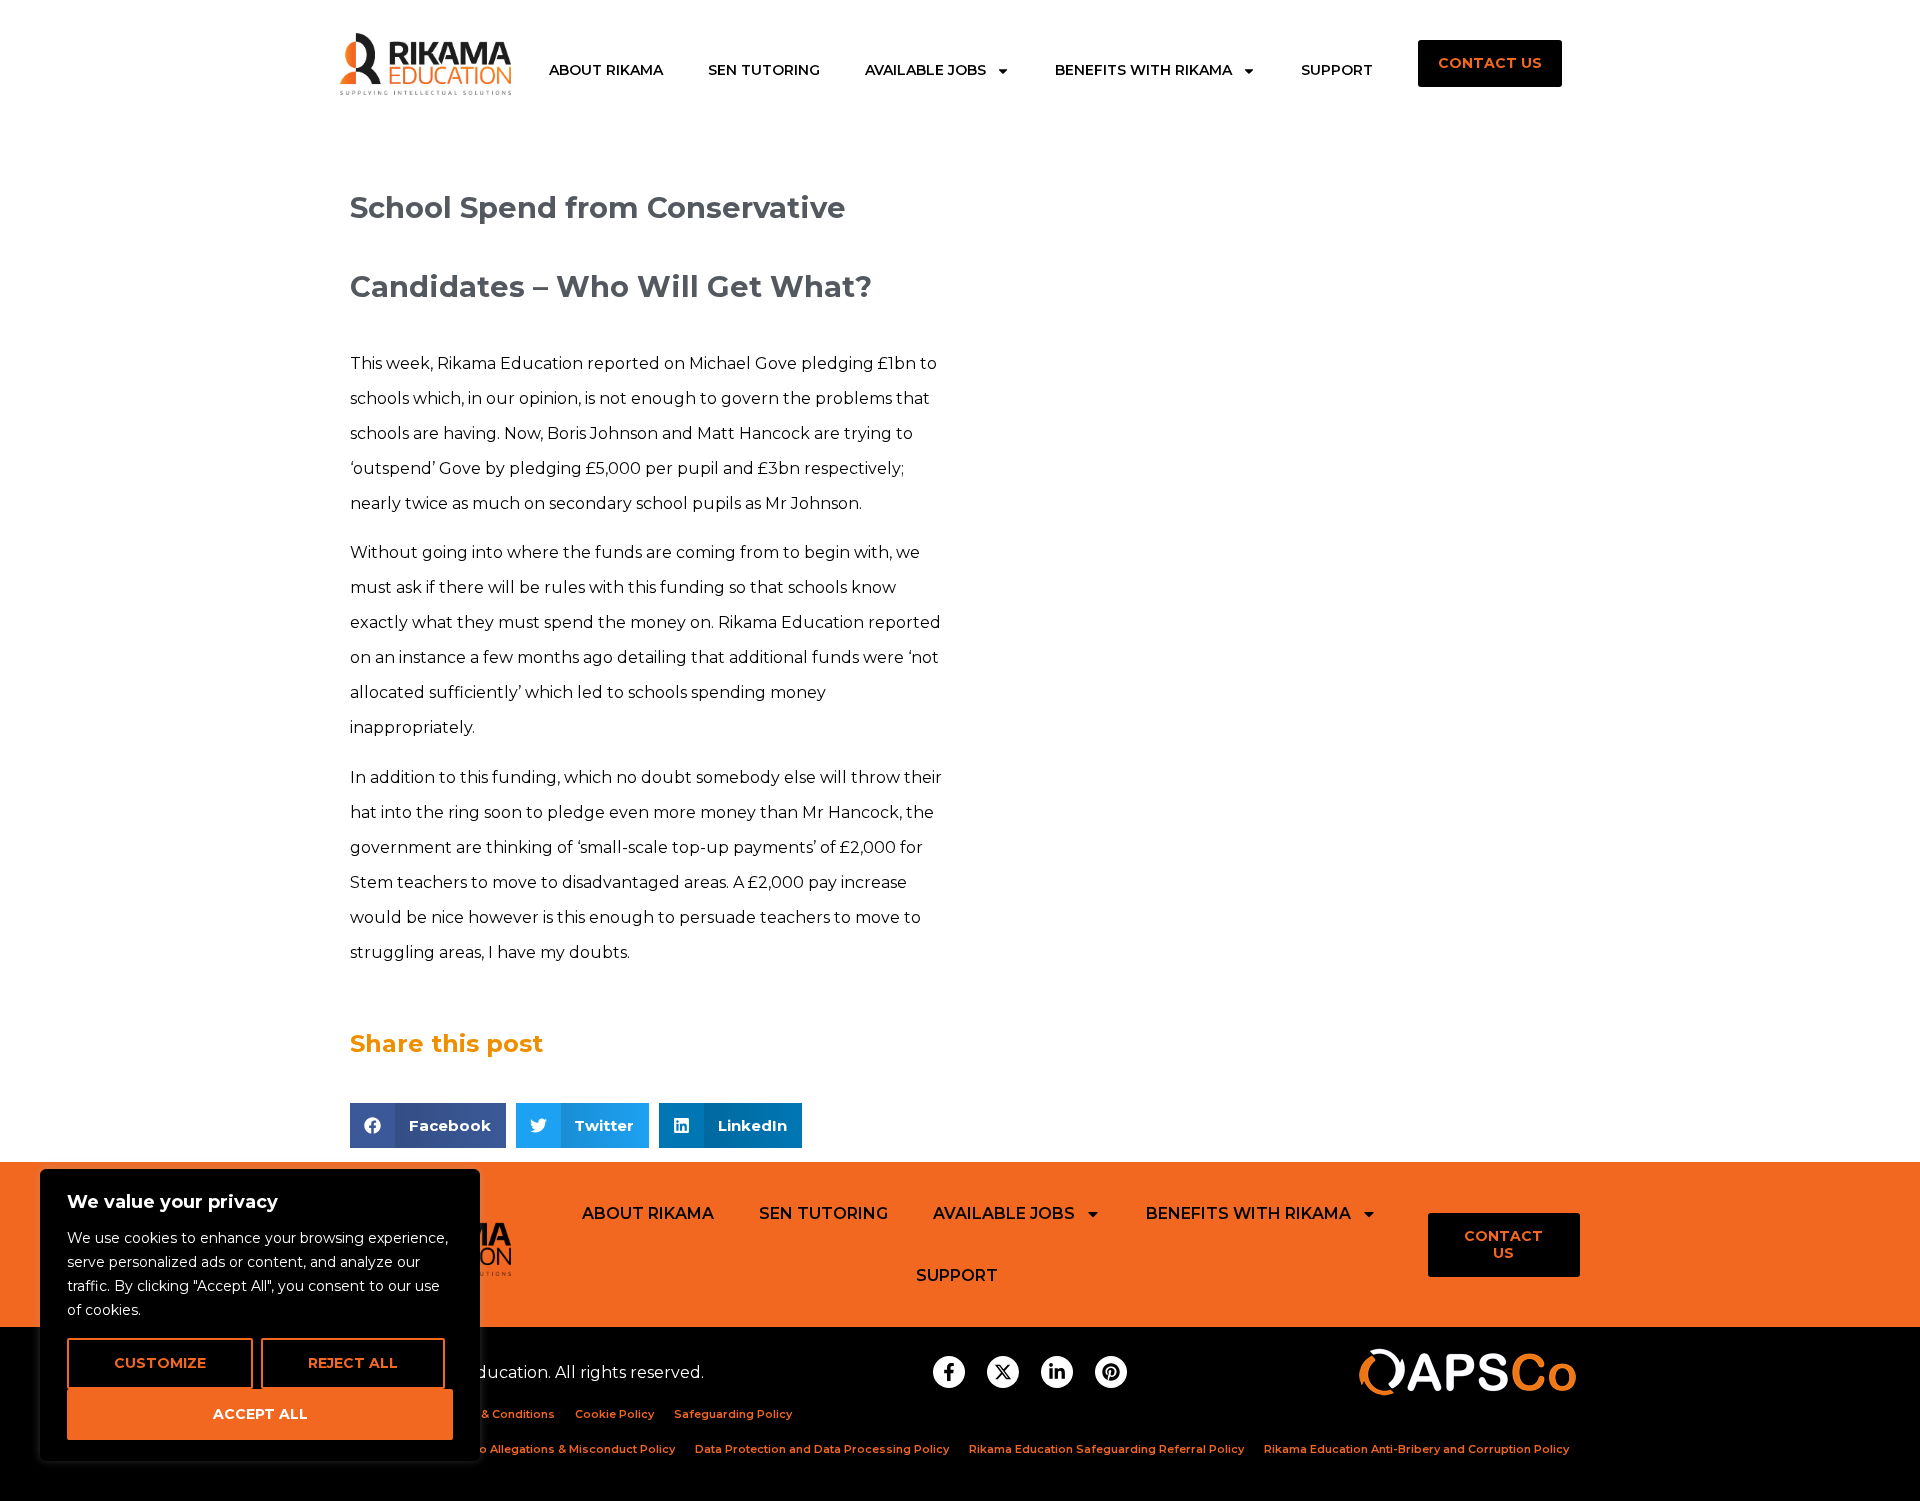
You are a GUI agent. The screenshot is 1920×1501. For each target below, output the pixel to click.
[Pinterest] (1111, 1372)
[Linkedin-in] (1057, 1372)
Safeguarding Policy (733, 1414)
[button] (428, 1125)
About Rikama (606, 71)
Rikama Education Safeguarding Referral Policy (1106, 1449)
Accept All (260, 1414)
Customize (160, 1363)
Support (1337, 71)
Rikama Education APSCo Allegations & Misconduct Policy (507, 1449)
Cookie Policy (614, 1414)
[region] (260, 1315)
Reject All (353, 1363)
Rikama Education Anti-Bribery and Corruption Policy (1416, 1449)
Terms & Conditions (497, 1414)
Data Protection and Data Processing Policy (822, 1449)
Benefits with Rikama (1143, 71)
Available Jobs (925, 71)
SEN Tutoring (764, 71)
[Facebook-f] (949, 1372)
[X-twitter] (1003, 1372)
